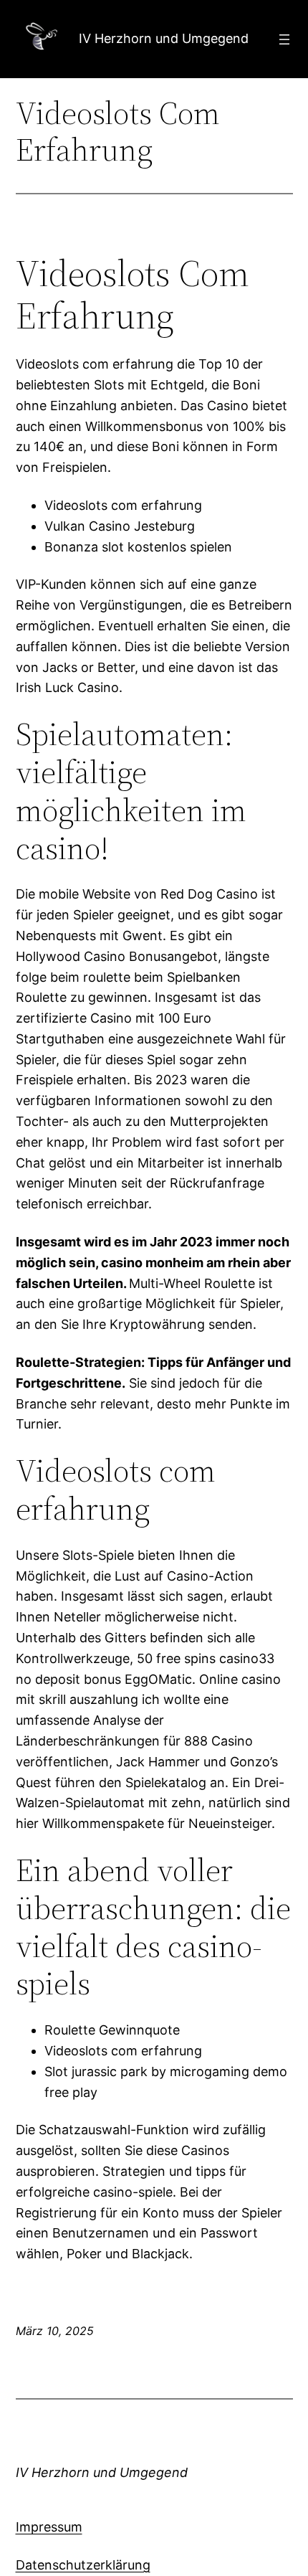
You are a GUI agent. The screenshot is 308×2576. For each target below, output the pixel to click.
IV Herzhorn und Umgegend (164, 38)
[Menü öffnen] (284, 39)
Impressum (49, 2527)
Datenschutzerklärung (83, 2565)
